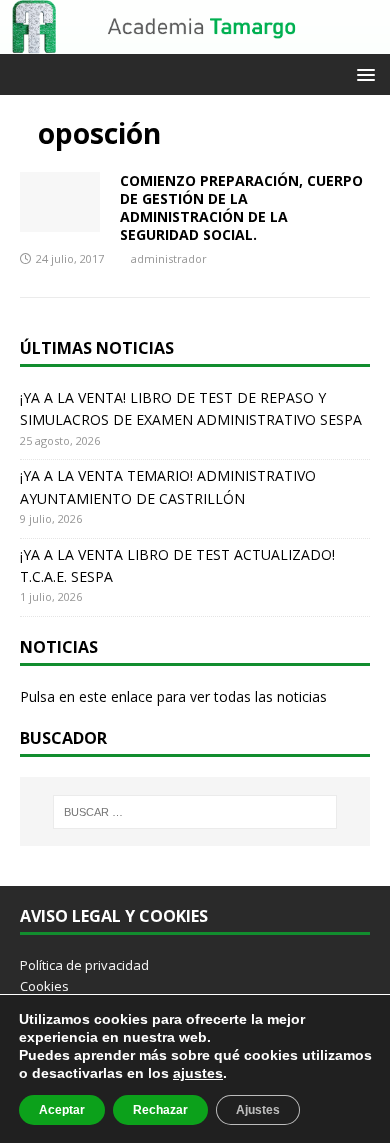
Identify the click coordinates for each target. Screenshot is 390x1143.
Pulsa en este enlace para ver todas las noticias (173, 696)
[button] (362, 73)
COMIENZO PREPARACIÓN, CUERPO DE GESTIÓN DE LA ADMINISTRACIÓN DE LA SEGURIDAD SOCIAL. (241, 208)
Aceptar (62, 1110)
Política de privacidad (84, 965)
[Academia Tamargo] (195, 42)
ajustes (198, 1073)
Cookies (44, 986)
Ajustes (258, 1110)
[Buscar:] (195, 812)
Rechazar (160, 1110)
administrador (169, 258)
